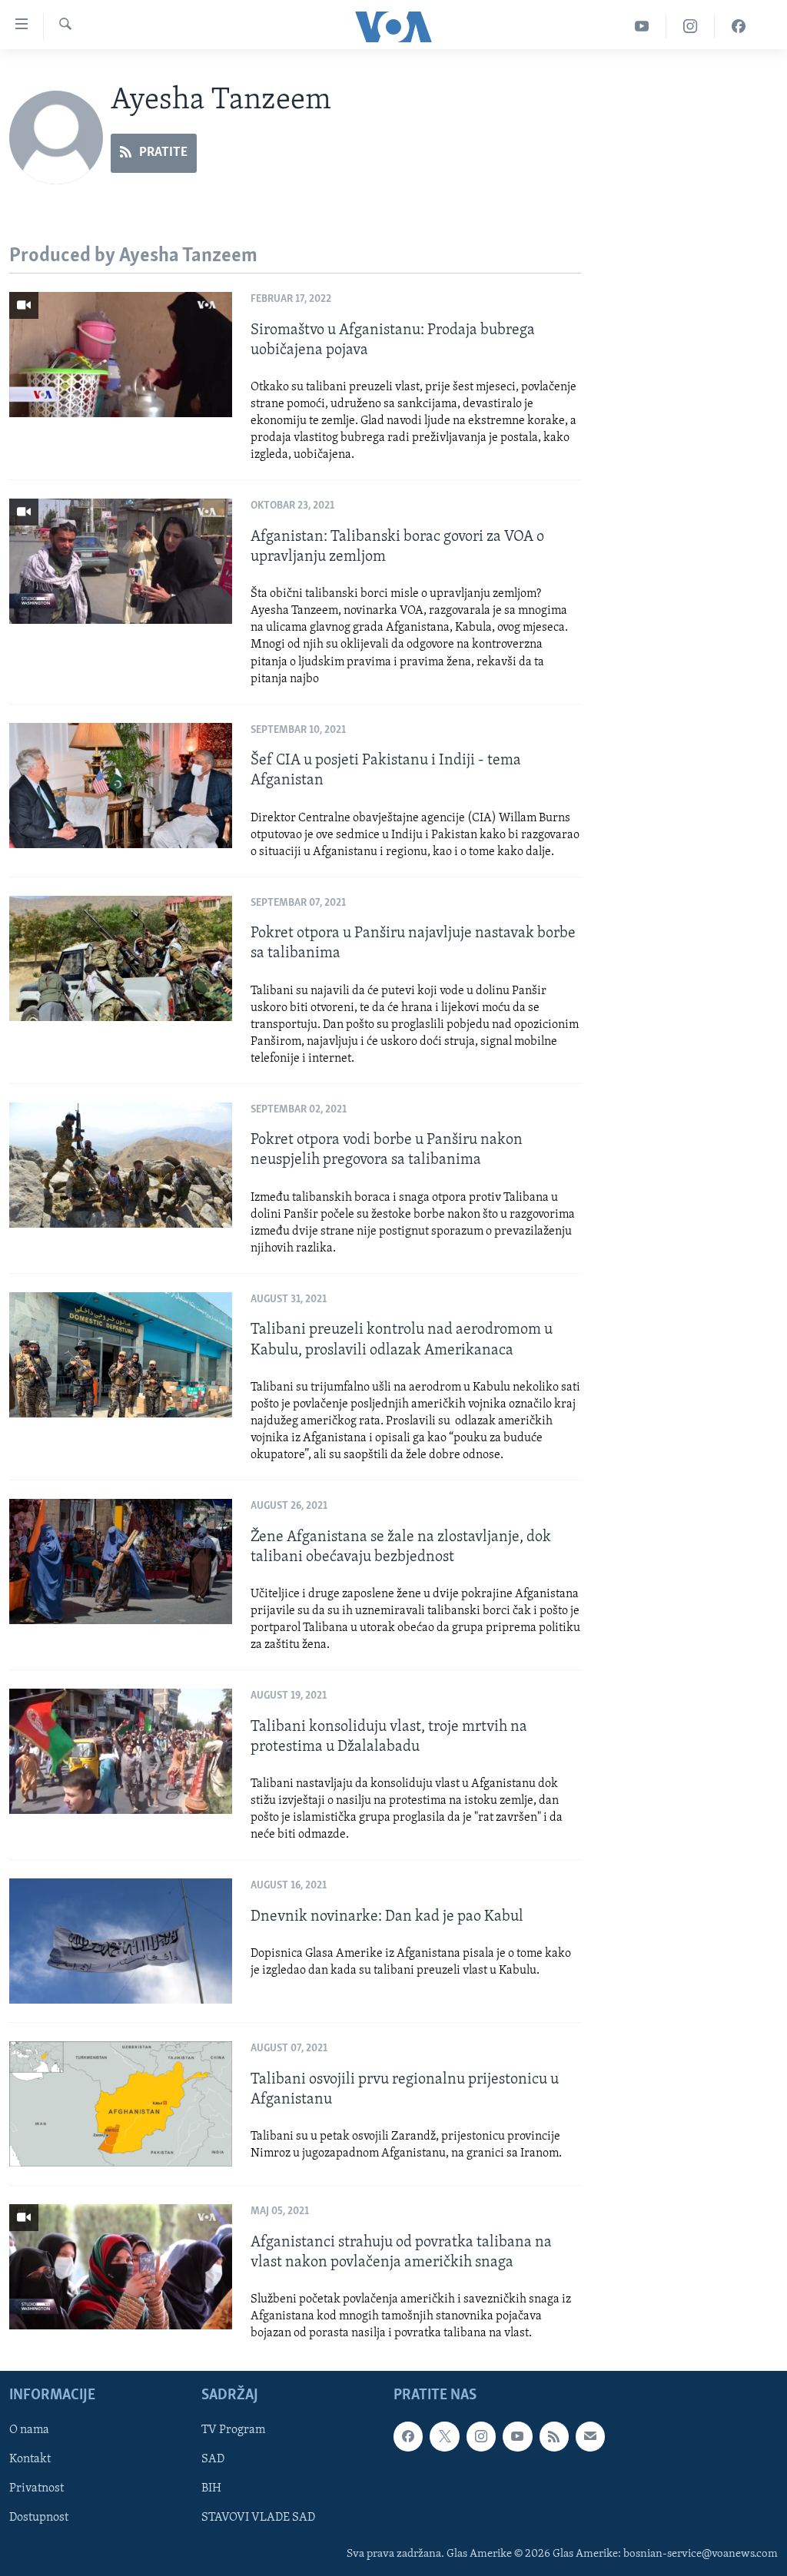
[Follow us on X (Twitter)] (444, 2436)
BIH (211, 2488)
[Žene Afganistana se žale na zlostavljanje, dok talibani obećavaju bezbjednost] (121, 1562)
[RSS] (554, 2436)
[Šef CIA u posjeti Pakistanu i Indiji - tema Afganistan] (121, 786)
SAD (213, 2459)
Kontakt (30, 2459)
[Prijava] (590, 2436)
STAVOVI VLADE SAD (258, 2518)
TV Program (233, 2430)
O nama (29, 2430)
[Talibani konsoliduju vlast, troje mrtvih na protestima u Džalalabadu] (121, 1751)
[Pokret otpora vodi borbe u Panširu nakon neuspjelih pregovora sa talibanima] (121, 1165)
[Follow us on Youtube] (517, 2436)
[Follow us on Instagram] (481, 2436)
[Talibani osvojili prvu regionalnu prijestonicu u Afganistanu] (121, 2104)
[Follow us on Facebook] (408, 2436)
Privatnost (37, 2488)
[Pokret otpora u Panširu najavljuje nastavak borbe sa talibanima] (121, 958)
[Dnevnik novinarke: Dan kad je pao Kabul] (121, 1941)
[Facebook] (739, 27)
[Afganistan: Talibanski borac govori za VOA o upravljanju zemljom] (121, 561)
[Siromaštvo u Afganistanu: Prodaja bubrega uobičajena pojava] (121, 355)
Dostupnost (39, 2518)
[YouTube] (642, 27)
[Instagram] (691, 27)
